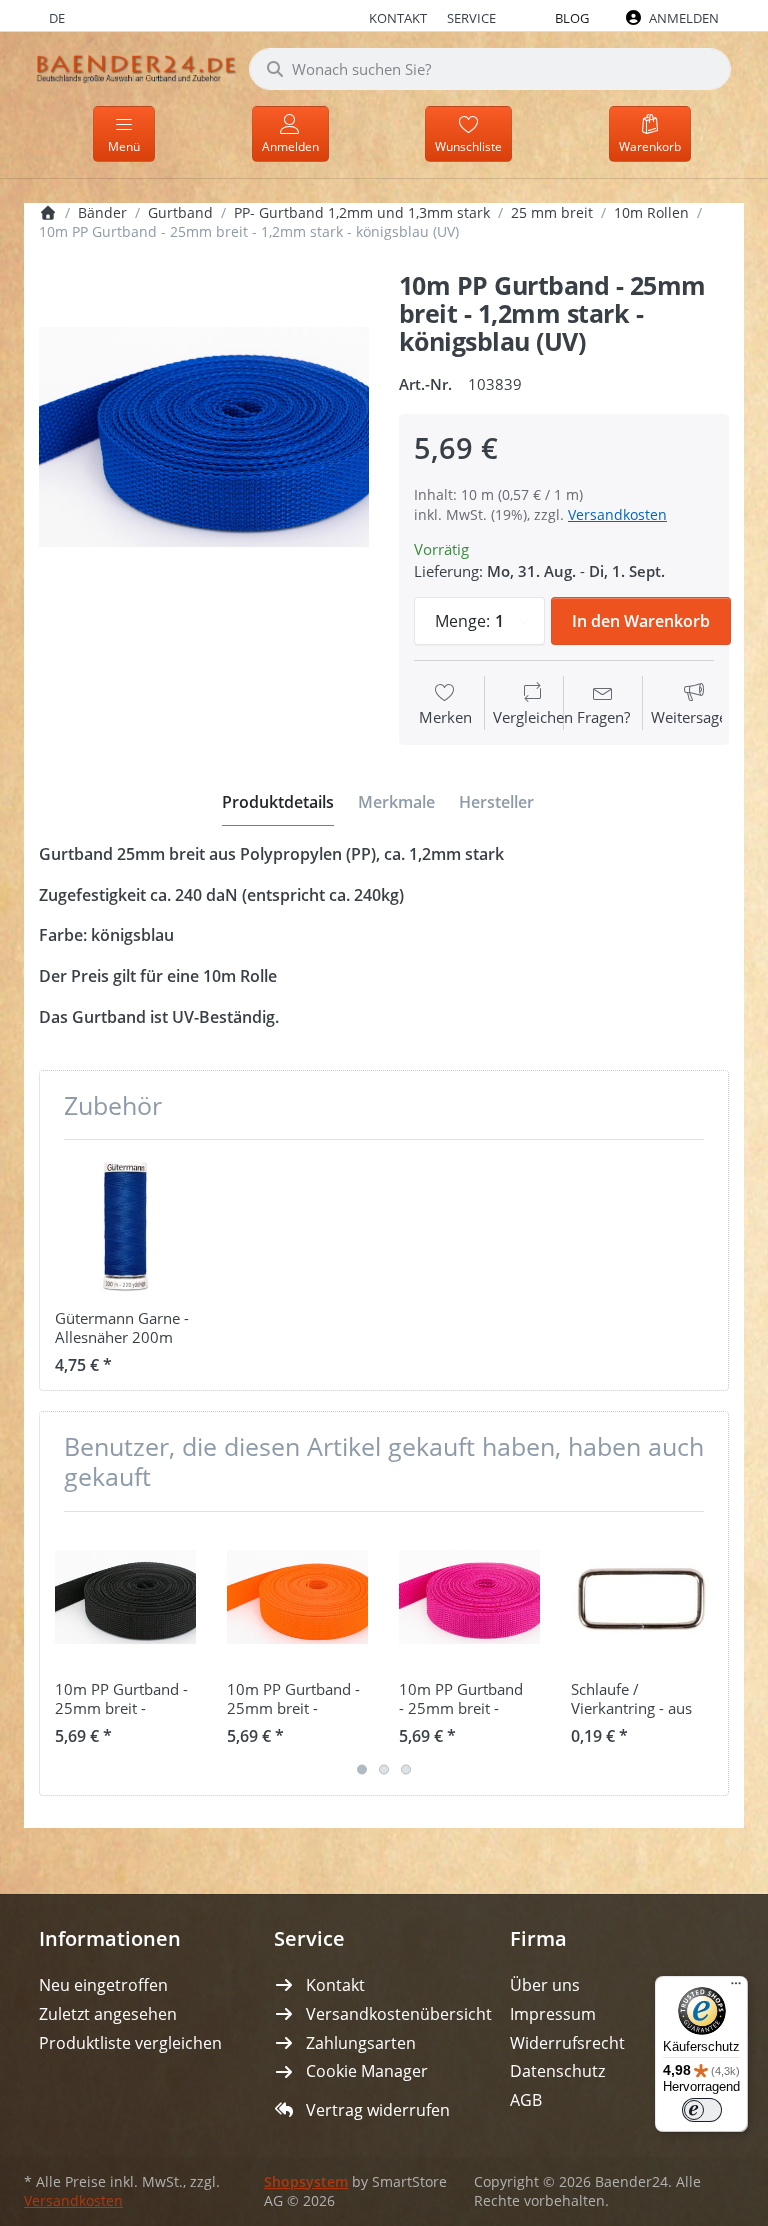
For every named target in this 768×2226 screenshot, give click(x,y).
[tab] (278, 802)
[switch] (702, 2110)
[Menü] (736, 1988)
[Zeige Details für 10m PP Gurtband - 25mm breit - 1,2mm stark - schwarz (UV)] (125, 1597)
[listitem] (204, 437)
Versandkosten (617, 514)
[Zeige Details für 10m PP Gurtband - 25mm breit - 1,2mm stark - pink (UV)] (469, 1597)
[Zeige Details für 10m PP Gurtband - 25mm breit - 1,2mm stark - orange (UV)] (297, 1597)
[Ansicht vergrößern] (204, 437)
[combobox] (490, 69)
